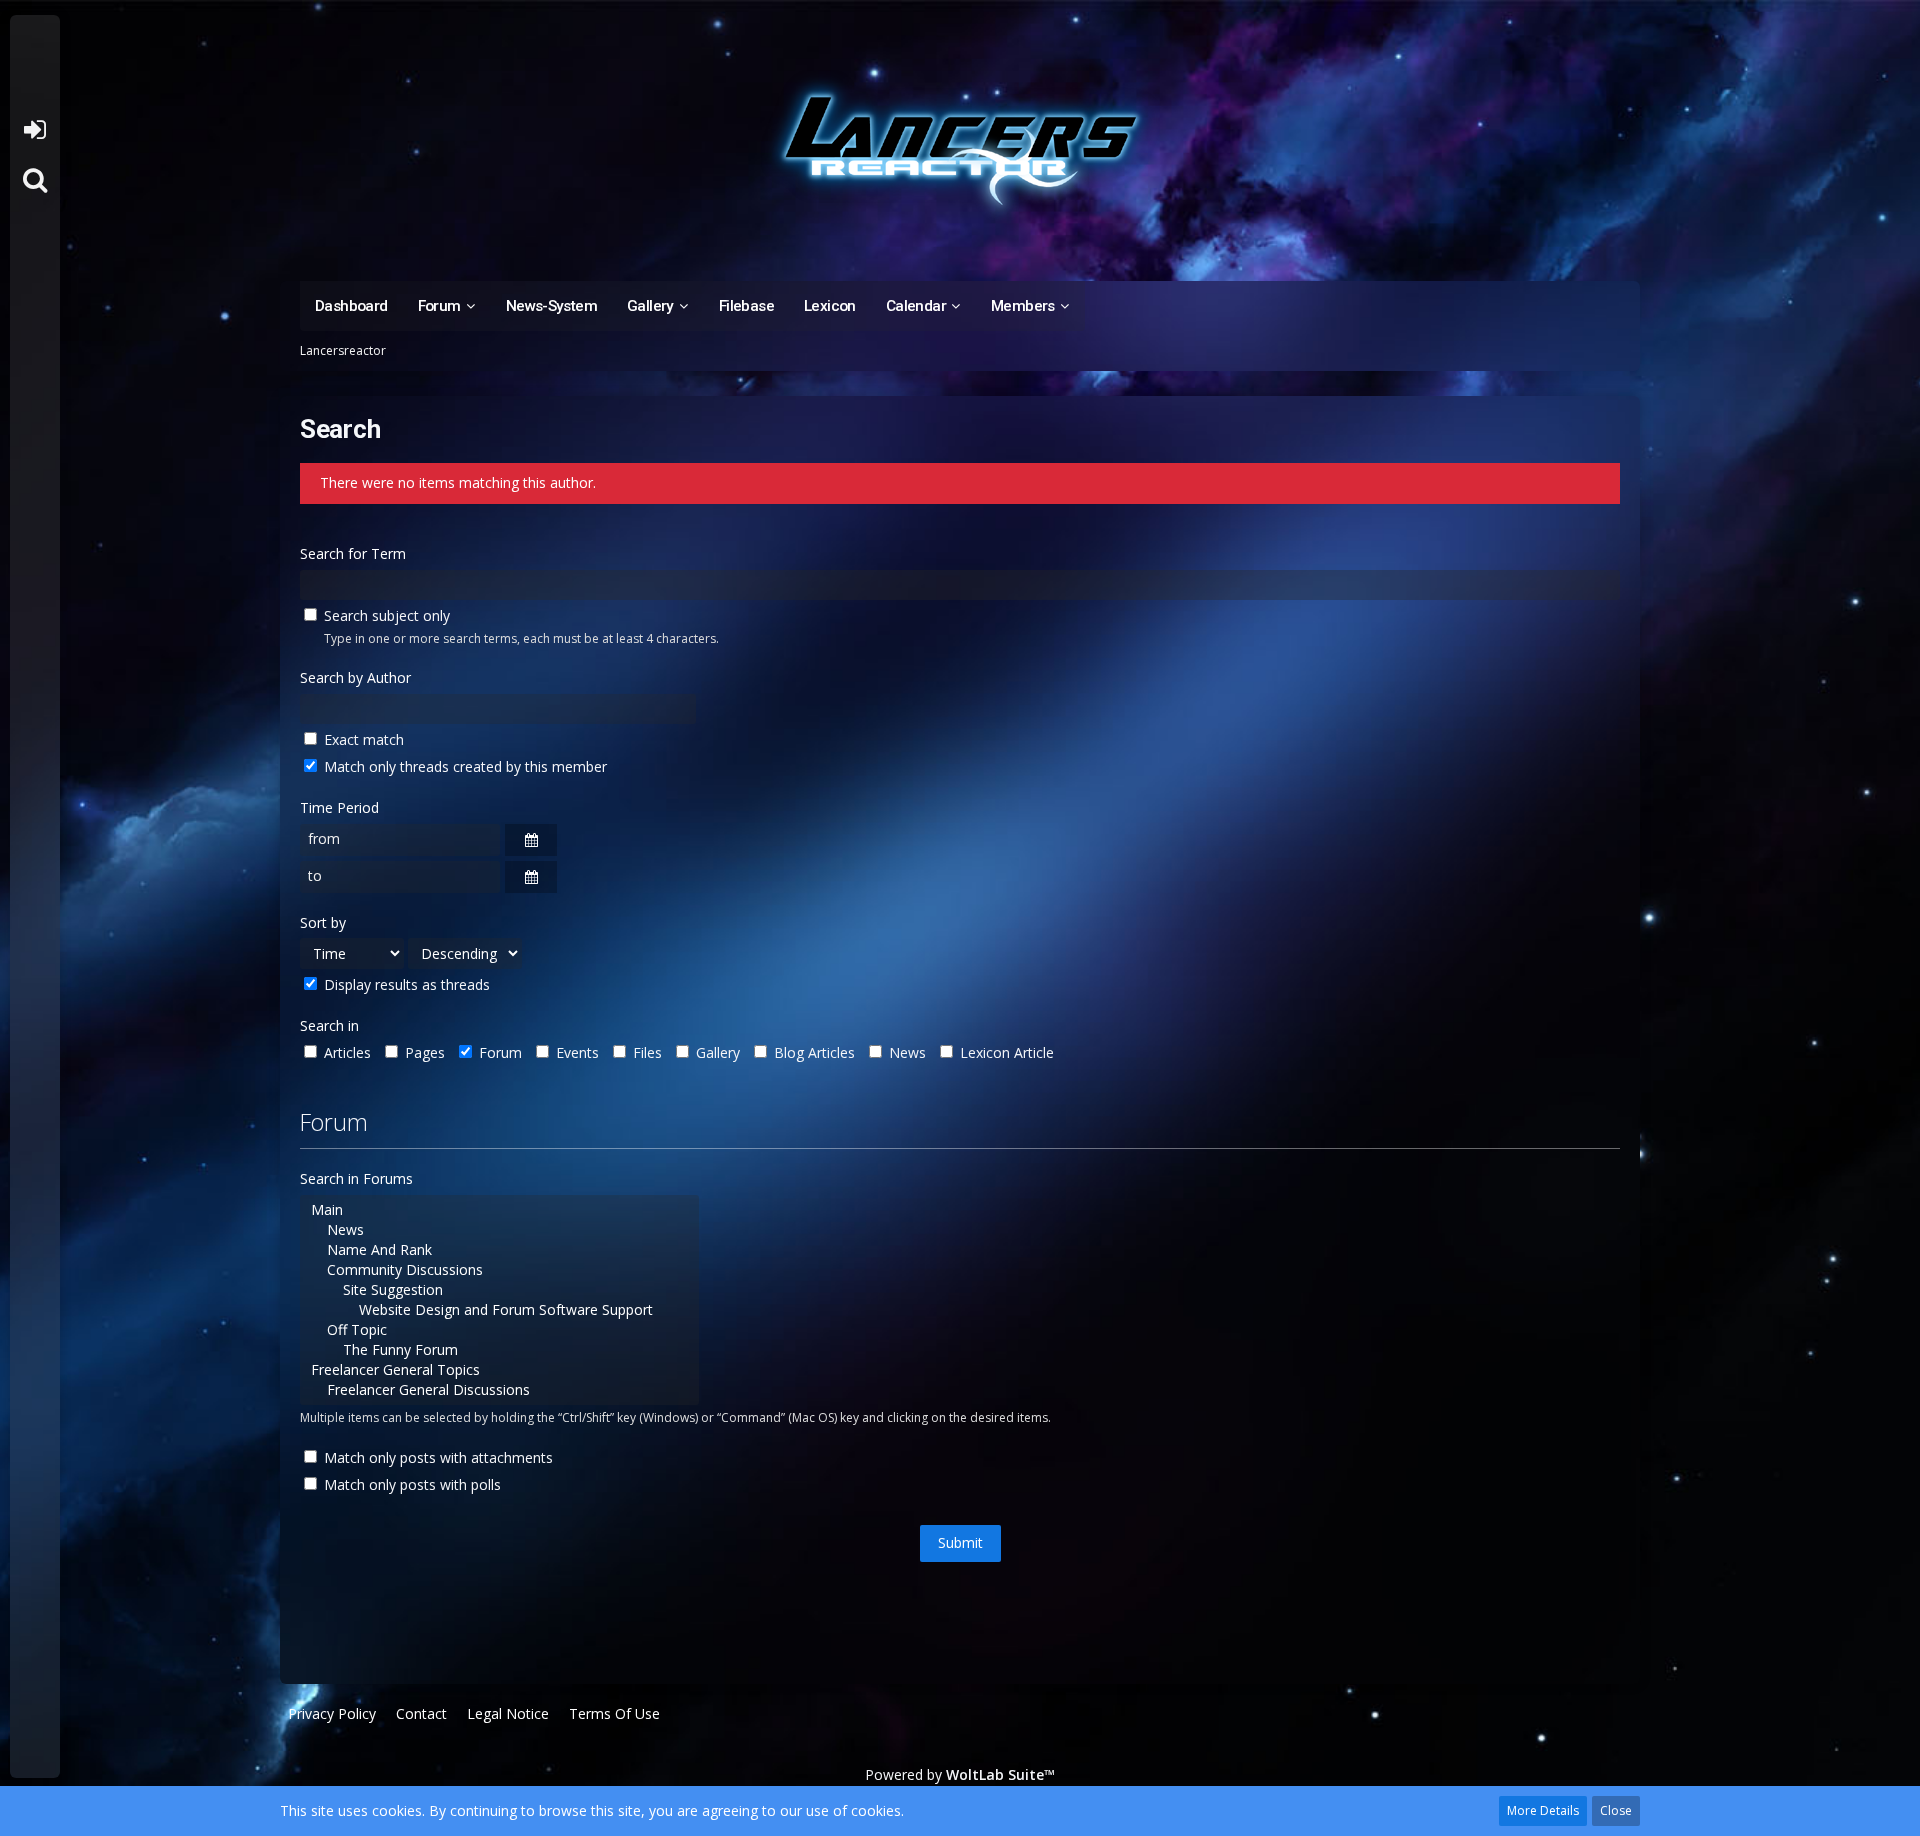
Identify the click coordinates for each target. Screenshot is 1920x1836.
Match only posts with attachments (436, 1457)
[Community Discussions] (499, 1270)
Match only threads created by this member (463, 766)
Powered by (960, 1774)
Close (1616, 1810)
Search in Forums (356, 1178)
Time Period (339, 807)
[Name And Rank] (499, 1250)
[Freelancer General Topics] (499, 1370)
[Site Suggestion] (499, 1290)
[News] (499, 1230)
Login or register (34, 130)
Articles (345, 1052)
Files (645, 1052)
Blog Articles (812, 1052)
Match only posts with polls (410, 1484)
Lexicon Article (1005, 1052)
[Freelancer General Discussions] (499, 1390)
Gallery (716, 1052)
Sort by (323, 922)
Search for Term (353, 553)
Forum (498, 1052)
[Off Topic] (499, 1330)
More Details (1543, 1810)
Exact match (362, 739)
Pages (423, 1052)
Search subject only (385, 615)
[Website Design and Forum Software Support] (499, 1310)
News (905, 1052)
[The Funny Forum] (499, 1350)
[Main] (499, 1210)
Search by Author (355, 677)
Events (575, 1052)
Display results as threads (405, 984)
